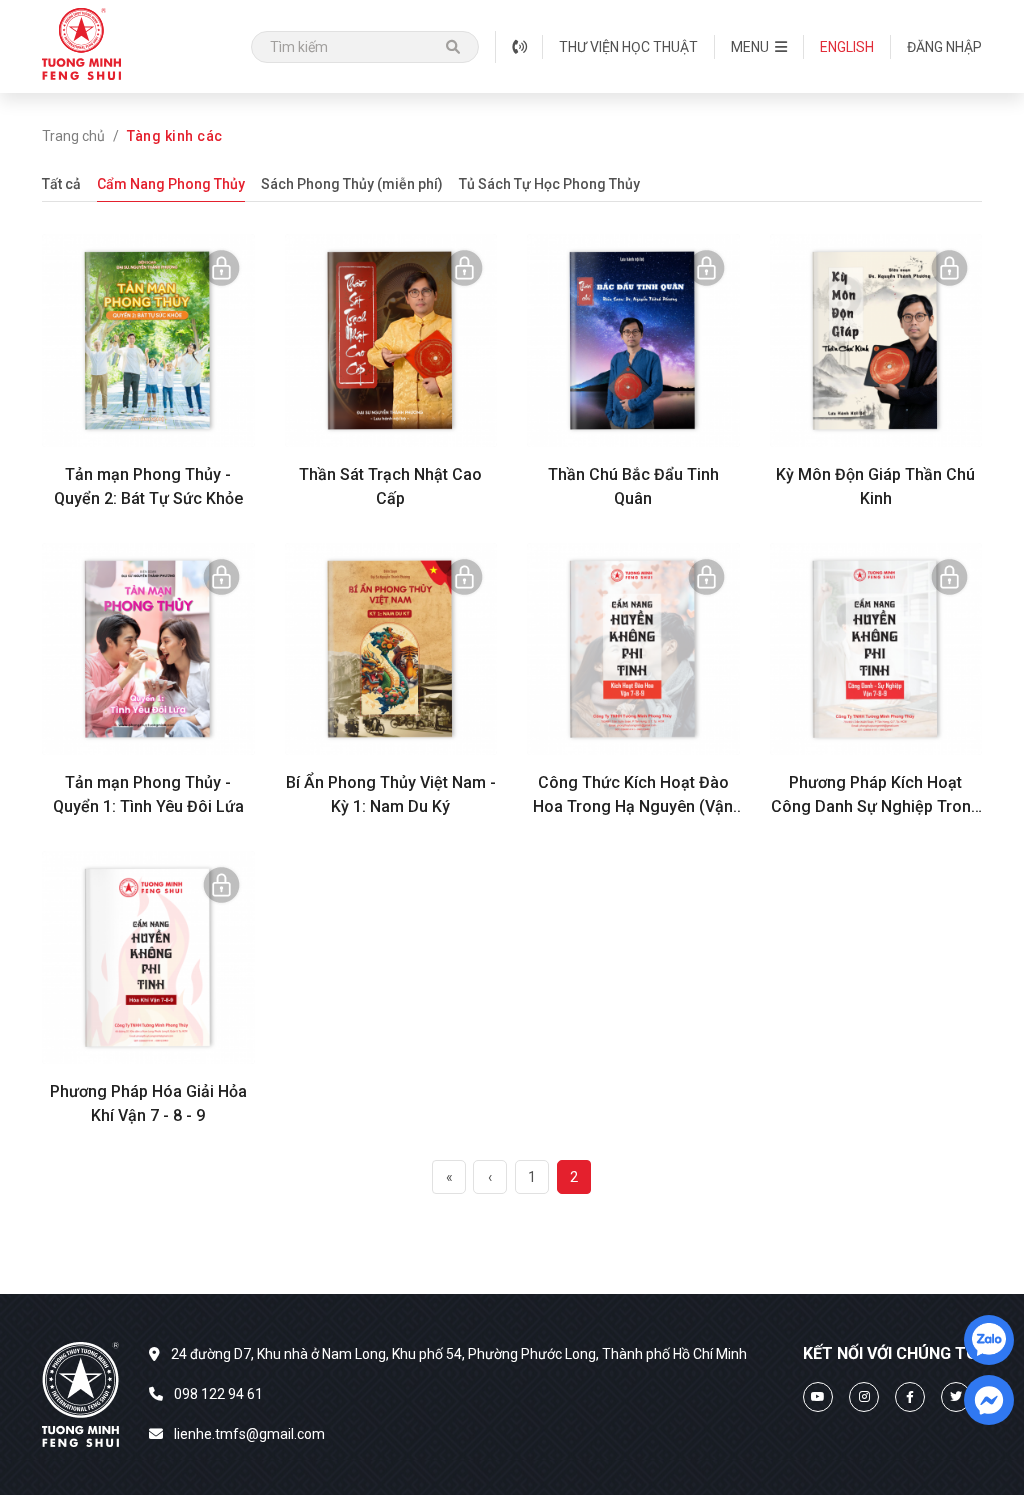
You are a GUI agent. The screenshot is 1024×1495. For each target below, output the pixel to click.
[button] (759, 47)
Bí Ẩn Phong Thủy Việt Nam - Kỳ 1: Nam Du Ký (391, 794)
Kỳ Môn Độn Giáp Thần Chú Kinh (875, 486)
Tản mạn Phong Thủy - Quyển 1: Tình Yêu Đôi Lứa (148, 794)
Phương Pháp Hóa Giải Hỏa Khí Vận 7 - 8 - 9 (148, 1103)
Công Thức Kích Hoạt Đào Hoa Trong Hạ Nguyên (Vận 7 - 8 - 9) (633, 796)
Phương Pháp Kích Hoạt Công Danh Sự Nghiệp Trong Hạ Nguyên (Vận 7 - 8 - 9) (876, 796)
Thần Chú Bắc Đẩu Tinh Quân (633, 486)
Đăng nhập (944, 47)
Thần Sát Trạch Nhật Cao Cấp (390, 486)
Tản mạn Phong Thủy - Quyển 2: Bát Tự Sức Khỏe (148, 486)
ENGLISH (847, 47)
